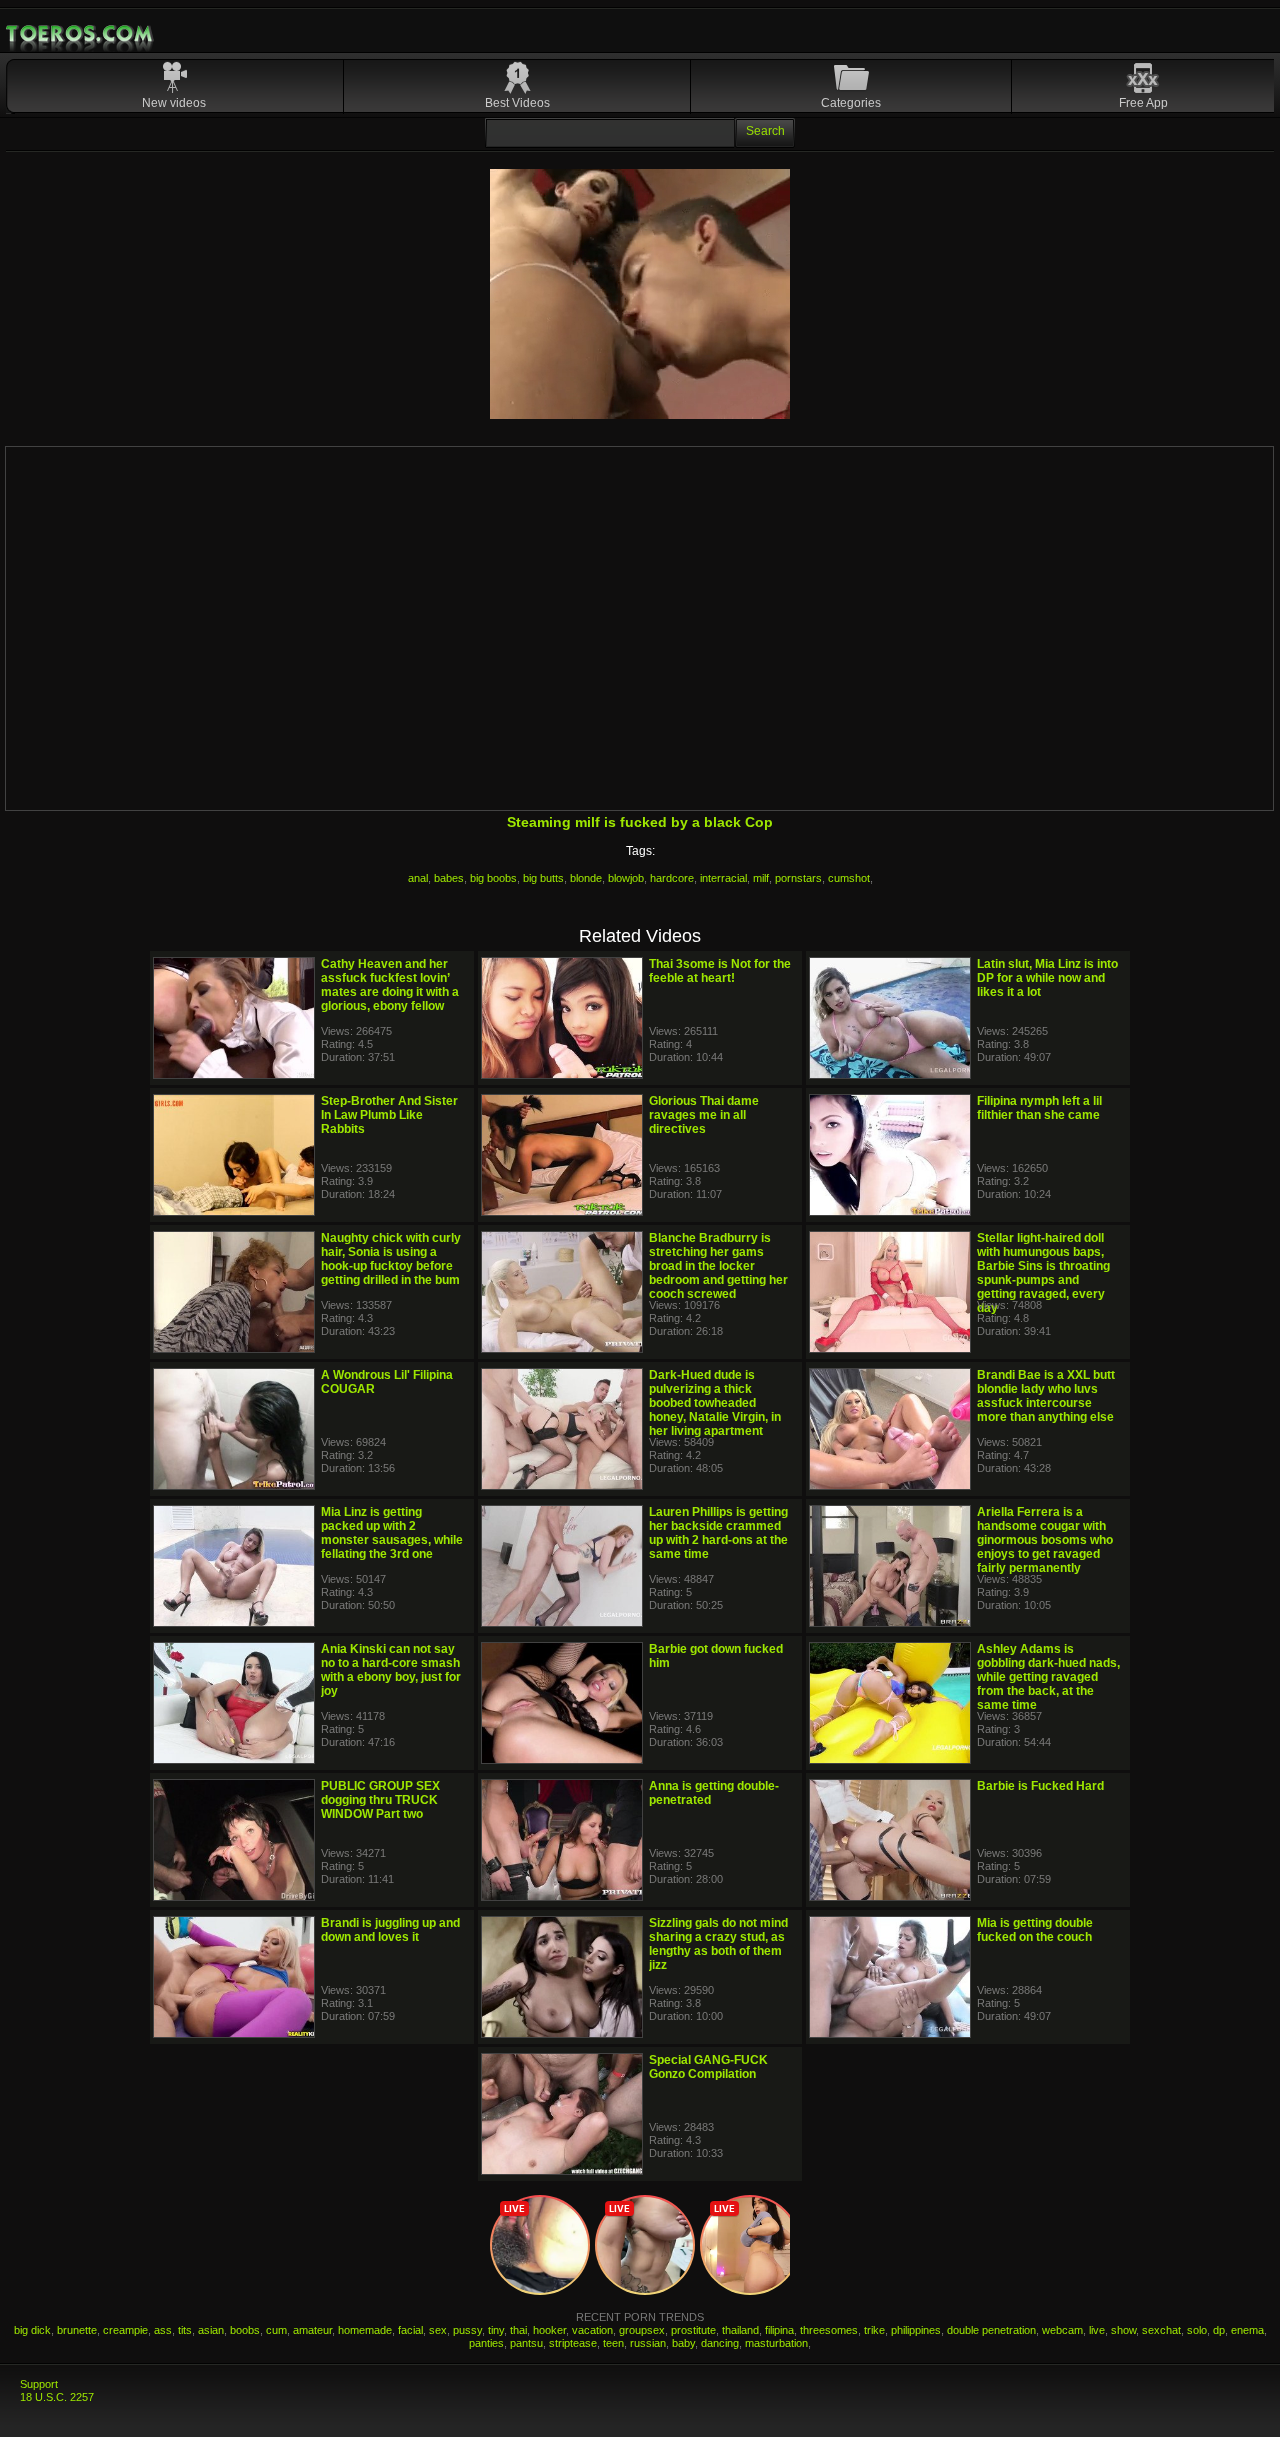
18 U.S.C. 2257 (57, 2397)
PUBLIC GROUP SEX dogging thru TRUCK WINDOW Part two (380, 1800)
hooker (549, 2330)
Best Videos (517, 103)
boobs (245, 2330)
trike (874, 2330)
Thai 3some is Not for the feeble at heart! (720, 971)
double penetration (991, 2330)
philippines (916, 2330)
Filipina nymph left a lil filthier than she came (1039, 1108)
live (1097, 2330)
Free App (1143, 103)
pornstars (798, 878)
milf (761, 878)
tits (185, 2330)
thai (518, 2330)
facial (410, 2330)
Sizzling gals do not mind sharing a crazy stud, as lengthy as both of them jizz (718, 1944)
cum (276, 2330)
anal (418, 878)
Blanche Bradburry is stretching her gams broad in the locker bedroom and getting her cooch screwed (718, 1266)
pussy (467, 2330)
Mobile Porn (81, 34)
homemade (365, 2330)
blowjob (626, 878)
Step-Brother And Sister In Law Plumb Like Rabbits (389, 1115)
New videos (174, 103)
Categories (851, 103)
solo (1197, 2330)
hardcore (672, 878)
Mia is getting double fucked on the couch (1035, 1930)
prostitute (693, 2330)
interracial (723, 878)
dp (1219, 2330)
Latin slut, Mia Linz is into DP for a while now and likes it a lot (1047, 978)
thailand (740, 2330)
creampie (125, 2330)
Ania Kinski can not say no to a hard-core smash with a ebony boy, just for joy (391, 1670)
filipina (779, 2330)
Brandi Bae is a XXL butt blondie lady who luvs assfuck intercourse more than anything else (1046, 1396)
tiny (496, 2330)
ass (163, 2330)
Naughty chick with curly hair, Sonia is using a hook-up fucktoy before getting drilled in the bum (391, 1259)
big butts (543, 878)
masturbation (776, 2343)
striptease (573, 2343)
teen (613, 2343)
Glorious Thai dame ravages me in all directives (704, 1115)
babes (449, 878)
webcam (1062, 2330)
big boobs (493, 878)
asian (211, 2330)
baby (683, 2343)
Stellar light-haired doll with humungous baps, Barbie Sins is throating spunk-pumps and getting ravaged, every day (1043, 1273)
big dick (32, 2330)
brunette (77, 2330)
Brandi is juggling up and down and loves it (390, 1930)
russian (648, 2343)
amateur (312, 2330)
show (1123, 2330)
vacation (592, 2330)
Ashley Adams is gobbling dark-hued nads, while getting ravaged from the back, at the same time (1048, 1677)
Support (39, 2384)
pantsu (526, 2343)
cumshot (849, 878)
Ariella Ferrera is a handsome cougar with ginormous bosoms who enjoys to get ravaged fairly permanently (1045, 1540)
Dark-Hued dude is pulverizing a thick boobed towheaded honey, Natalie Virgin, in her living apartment (715, 1403)
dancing (720, 2343)
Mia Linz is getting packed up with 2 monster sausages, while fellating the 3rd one (392, 1533)
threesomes (829, 2330)
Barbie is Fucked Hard (1040, 1786)
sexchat (1161, 2330)
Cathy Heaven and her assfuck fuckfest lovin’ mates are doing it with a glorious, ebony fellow (390, 985)
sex (438, 2330)
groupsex (642, 2330)
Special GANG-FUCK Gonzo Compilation (708, 2067)
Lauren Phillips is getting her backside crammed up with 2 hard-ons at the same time (718, 1533)
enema (1247, 2330)
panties (486, 2343)
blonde (586, 878)
